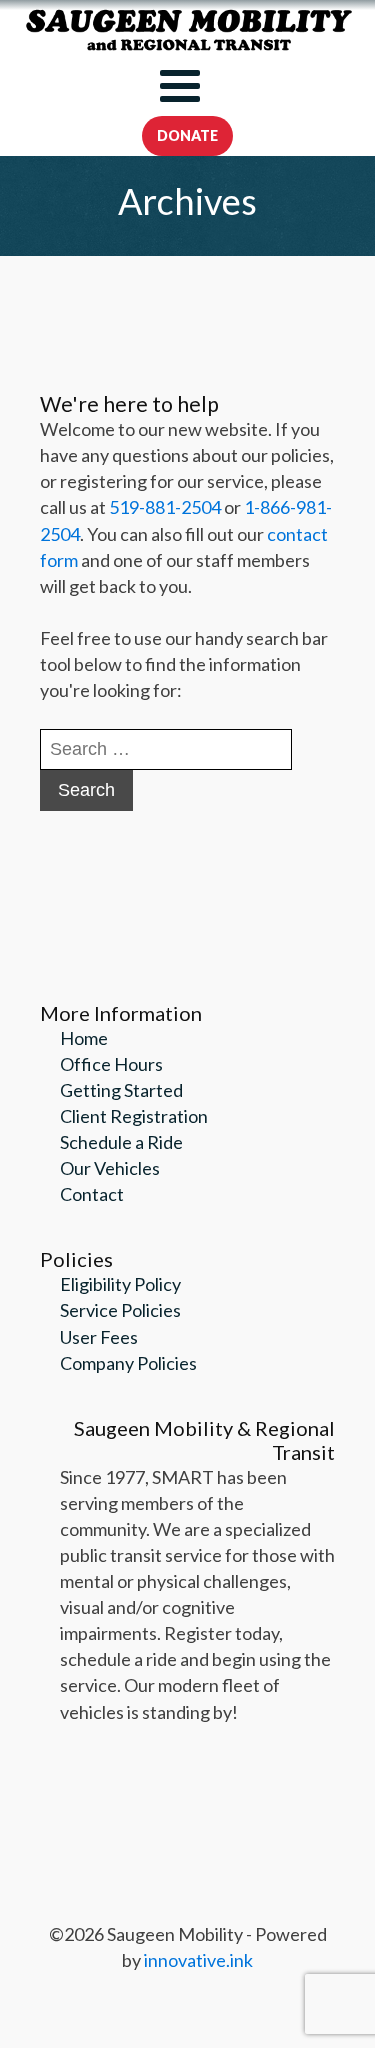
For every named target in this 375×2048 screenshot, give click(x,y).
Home (84, 1038)
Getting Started (121, 1090)
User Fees (99, 1337)
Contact (92, 1194)
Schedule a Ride (121, 1142)
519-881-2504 (165, 507)
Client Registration (134, 1116)
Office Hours (111, 1064)
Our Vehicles (110, 1168)
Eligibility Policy (120, 1284)
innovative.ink (198, 1960)
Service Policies (120, 1310)
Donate (187, 135)
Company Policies (128, 1363)
